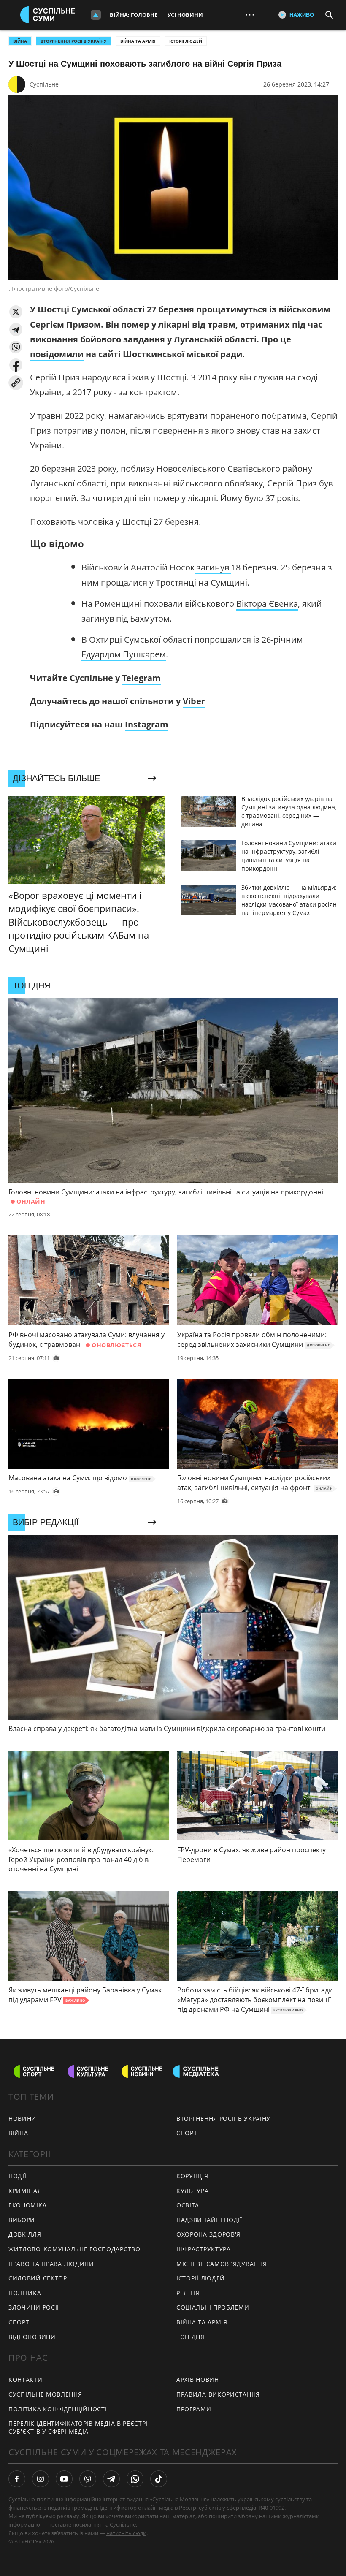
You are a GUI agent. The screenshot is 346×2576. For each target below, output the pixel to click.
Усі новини (185, 15)
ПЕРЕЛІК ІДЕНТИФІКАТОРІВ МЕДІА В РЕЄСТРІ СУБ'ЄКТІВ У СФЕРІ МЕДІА (78, 2427)
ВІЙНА (20, 41)
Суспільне (44, 84)
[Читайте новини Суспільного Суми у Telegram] (111, 2479)
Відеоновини (32, 2337)
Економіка (27, 2205)
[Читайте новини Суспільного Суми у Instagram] (41, 2479)
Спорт (19, 2322)
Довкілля (25, 2234)
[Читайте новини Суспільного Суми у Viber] (88, 2479)
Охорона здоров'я (208, 2234)
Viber (194, 701)
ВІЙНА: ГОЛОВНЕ (134, 15)
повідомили (57, 354)
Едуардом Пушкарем (124, 654)
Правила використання (218, 2394)
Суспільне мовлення (45, 2394)
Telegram (141, 678)
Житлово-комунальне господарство (74, 2249)
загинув (213, 567)
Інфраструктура (204, 2249)
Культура (193, 2191)
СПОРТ (187, 2133)
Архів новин (198, 2379)
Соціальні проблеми (213, 2307)
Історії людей (186, 41)
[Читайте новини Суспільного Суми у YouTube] (64, 2479)
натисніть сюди (126, 2533)
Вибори (22, 2220)
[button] (16, 312)
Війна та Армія (138, 41)
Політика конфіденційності (58, 2409)
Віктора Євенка (267, 604)
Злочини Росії (34, 2307)
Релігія (188, 2293)
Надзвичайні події (209, 2220)
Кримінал (25, 2191)
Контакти (26, 2379)
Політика (25, 2293)
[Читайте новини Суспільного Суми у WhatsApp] (135, 2479)
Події (18, 2176)
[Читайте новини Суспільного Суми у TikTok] (159, 2479)
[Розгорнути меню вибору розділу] (96, 15)
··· (250, 15)
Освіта (188, 2205)
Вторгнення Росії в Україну (74, 41)
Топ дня (191, 2337)
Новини (22, 2119)
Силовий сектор (38, 2278)
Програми (194, 2409)
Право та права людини (51, 2264)
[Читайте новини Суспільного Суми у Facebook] (17, 2479)
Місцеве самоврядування (222, 2264)
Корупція (192, 2176)
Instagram (147, 724)
